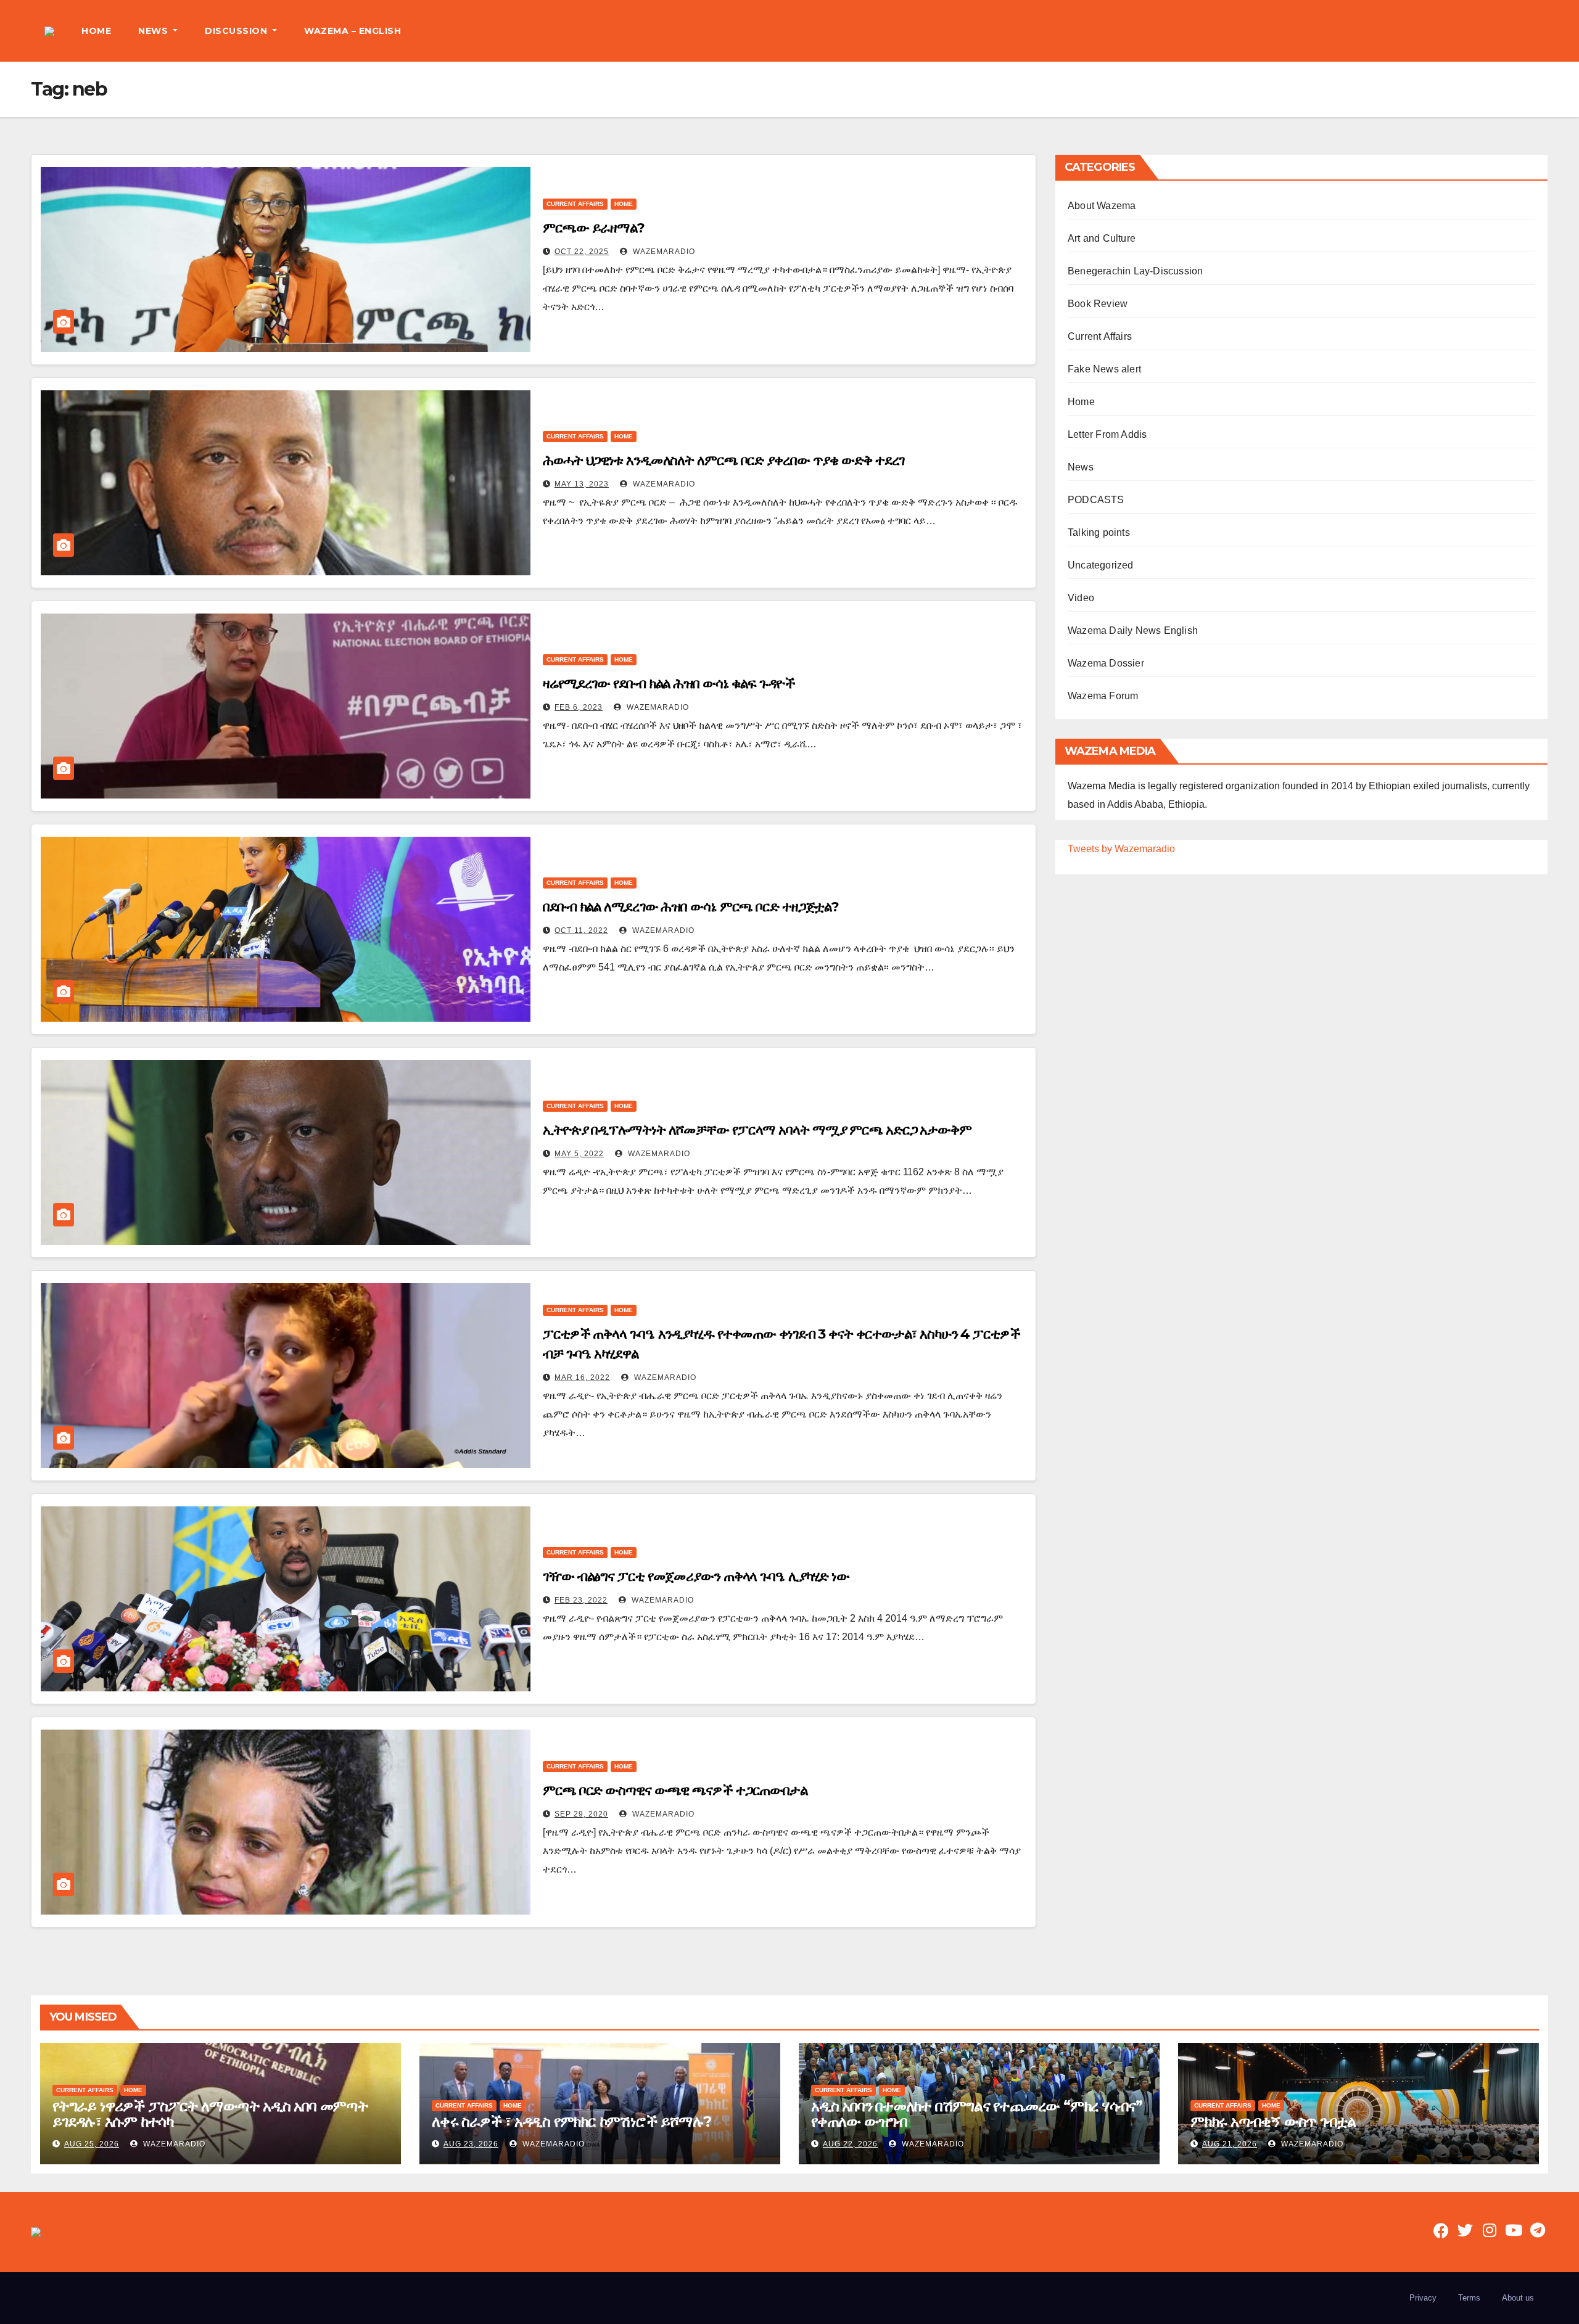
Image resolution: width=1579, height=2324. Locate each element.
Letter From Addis (1107, 434)
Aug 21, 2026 (1230, 2144)
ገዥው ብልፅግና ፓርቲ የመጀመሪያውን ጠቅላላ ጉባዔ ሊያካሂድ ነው (696, 1576)
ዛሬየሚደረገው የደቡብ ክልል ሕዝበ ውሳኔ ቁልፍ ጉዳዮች (669, 684)
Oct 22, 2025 (582, 252)
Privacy (1423, 2298)
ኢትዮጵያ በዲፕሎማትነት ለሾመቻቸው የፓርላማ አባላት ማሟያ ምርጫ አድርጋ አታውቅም (757, 1130)
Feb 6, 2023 (579, 707)
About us (1518, 2298)
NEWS (155, 31)
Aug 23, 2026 (471, 2144)
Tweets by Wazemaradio (1121, 849)
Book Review (1098, 304)
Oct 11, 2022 (581, 930)
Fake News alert (1104, 369)
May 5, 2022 (579, 1154)
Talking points (1099, 532)
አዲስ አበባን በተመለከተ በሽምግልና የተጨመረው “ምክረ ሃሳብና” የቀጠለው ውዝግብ (977, 2114)
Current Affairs (575, 204)
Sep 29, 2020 (581, 1814)
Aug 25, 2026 (92, 2144)
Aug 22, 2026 (850, 2144)
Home (624, 204)
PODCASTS (1096, 500)
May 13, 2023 (582, 484)
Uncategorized (1101, 565)
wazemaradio (663, 252)
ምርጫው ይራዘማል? (594, 228)
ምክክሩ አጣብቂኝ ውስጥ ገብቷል (1273, 2121)
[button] (1538, 31)
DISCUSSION (237, 31)
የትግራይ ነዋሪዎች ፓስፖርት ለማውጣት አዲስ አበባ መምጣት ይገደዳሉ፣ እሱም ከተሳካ (210, 2114)
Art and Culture (1102, 238)
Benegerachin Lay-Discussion (1135, 271)
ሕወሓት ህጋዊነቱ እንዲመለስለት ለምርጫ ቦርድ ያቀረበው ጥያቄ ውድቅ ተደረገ (724, 460)
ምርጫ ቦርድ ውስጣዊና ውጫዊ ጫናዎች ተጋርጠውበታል (675, 1790)
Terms (1469, 2298)
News (1081, 467)
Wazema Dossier (1106, 663)
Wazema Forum (1103, 696)
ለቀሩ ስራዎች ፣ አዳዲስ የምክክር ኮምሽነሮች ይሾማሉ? (571, 2121)
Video (1081, 598)
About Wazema (1102, 206)
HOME (96, 31)
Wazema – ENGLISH (352, 31)
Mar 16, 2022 (582, 1378)
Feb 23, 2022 (581, 1600)
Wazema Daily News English (1133, 630)
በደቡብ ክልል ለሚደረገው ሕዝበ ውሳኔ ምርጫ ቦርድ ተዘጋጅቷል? (691, 907)
